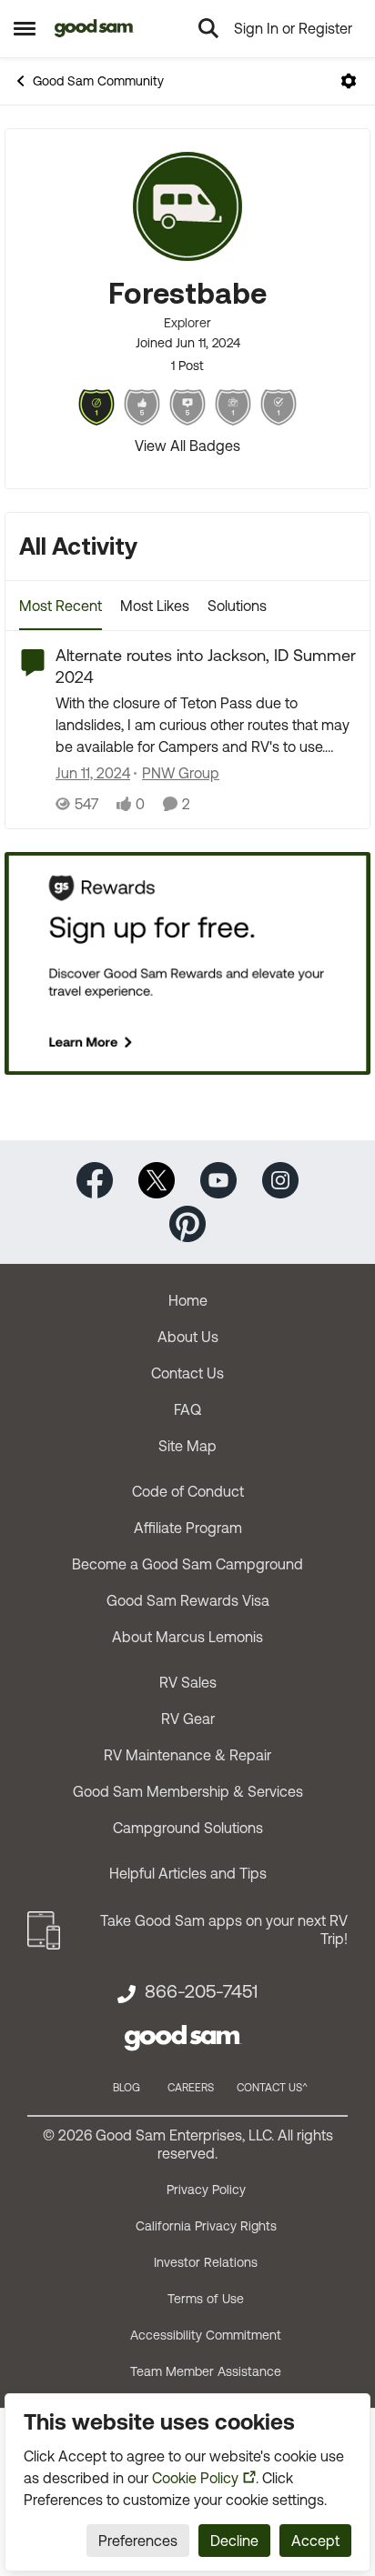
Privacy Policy (206, 2190)
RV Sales (188, 1682)
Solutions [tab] (237, 606)
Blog (127, 2088)
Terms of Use (206, 2299)
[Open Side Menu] (25, 28)
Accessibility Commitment (206, 2335)
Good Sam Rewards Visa (188, 1600)
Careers (191, 2088)
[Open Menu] (349, 81)
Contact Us (187, 1373)
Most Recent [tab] (61, 606)
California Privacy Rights (206, 2226)
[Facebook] (95, 1178)
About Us (188, 1337)
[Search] (208, 28)
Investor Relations (206, 2262)
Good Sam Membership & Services (188, 1791)
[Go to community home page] (94, 28)
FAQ (187, 1409)
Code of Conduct (188, 1491)
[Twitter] (157, 1178)
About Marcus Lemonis (187, 1637)
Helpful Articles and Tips (188, 1873)
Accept (315, 2541)
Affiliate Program (188, 1528)
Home (188, 1300)
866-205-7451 (201, 1991)
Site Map (187, 1446)
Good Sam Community (98, 81)
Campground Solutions (188, 1828)
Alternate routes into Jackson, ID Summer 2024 (206, 666)
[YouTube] (218, 1178)
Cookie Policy (195, 2478)
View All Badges (187, 446)
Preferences (138, 2541)
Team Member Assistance (206, 2371)
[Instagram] (280, 1178)
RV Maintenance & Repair (187, 1755)
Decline (234, 2541)
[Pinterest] (187, 1222)
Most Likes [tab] (155, 606)
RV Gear (188, 1719)
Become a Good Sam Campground (187, 1564)
